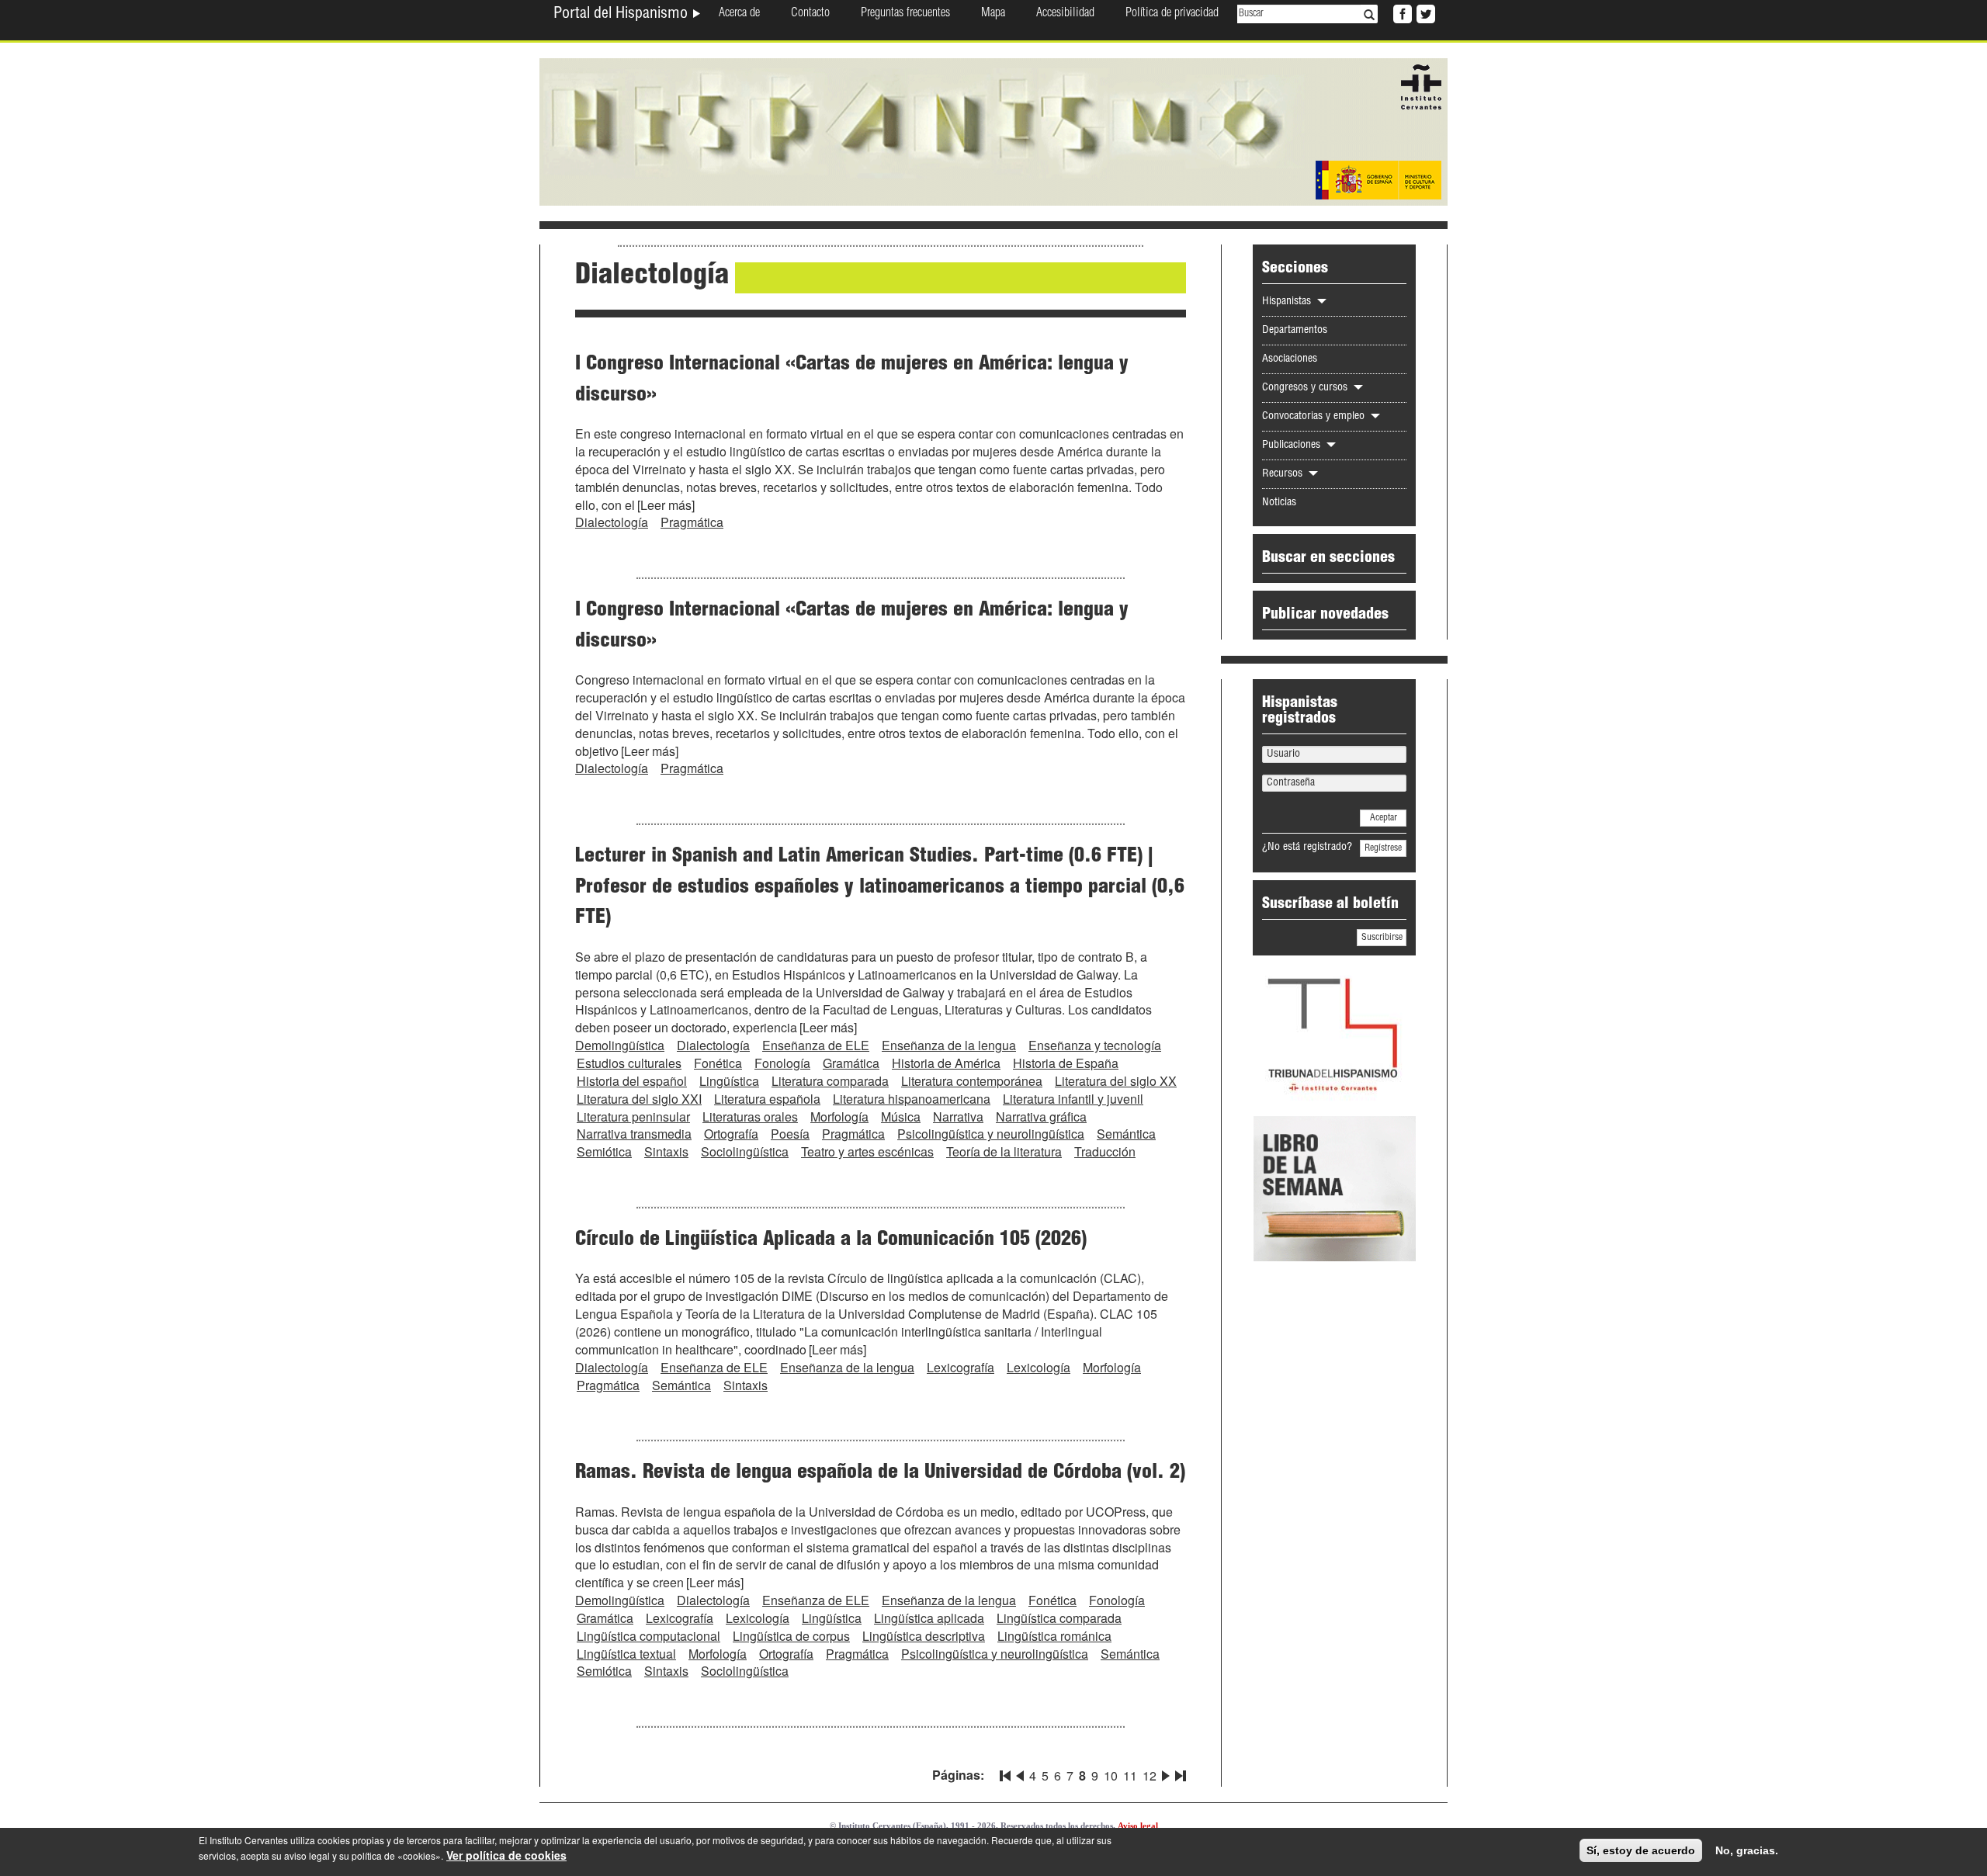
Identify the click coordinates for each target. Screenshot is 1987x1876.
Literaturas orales (750, 1117)
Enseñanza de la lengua (949, 1045)
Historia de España (1066, 1063)
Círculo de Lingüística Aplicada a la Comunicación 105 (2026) (831, 1240)
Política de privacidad (1172, 14)
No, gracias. (1747, 1850)
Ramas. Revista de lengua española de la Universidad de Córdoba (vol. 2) (880, 1473)
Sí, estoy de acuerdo (1641, 1850)
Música (901, 1117)
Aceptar (1384, 818)
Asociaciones (1290, 359)
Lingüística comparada (1059, 1618)
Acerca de (739, 14)
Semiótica (604, 1151)
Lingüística (729, 1081)
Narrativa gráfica (1041, 1117)
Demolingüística (620, 1045)
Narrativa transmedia (634, 1134)
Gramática (851, 1063)
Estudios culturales (629, 1063)
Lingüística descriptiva (924, 1636)
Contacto (810, 14)
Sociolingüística (745, 1151)
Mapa (993, 14)
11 (1130, 1775)
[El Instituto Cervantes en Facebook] (1401, 12)
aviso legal (307, 1855)
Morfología (839, 1117)
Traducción (1105, 1151)
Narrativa (958, 1117)
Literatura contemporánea (972, 1081)
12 (1150, 1775)
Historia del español (632, 1081)
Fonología (782, 1063)
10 (1111, 1775)
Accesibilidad (1065, 14)
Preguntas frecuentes (905, 14)
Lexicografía (961, 1367)
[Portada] (993, 130)
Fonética (718, 1063)
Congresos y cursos (1306, 388)
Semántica (1126, 1134)
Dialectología (612, 522)
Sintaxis (666, 1151)
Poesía (790, 1134)
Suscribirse (1382, 938)
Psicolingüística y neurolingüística (991, 1134)
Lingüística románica (1054, 1636)
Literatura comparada (830, 1081)
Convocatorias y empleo (1315, 417)
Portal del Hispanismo (622, 15)
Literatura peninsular (633, 1117)
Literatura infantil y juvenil (1073, 1099)
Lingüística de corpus (791, 1636)
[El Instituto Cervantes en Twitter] (1424, 12)
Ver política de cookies (506, 1855)
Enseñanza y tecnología (1095, 1045)
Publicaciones (1293, 446)
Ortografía (731, 1134)
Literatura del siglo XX (1116, 1081)
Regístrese (1383, 848)
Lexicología (1039, 1367)
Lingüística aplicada (929, 1618)
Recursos (1284, 474)
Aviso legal (1138, 1826)
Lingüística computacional (648, 1636)
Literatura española (767, 1099)
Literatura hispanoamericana (912, 1099)
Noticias (1279, 503)
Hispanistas (1288, 302)
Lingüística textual (626, 1654)
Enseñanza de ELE (816, 1045)
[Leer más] (666, 505)
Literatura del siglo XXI (639, 1099)
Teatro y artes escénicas (867, 1151)
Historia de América (946, 1063)
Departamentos (1295, 331)
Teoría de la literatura (1004, 1151)
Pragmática (692, 522)
